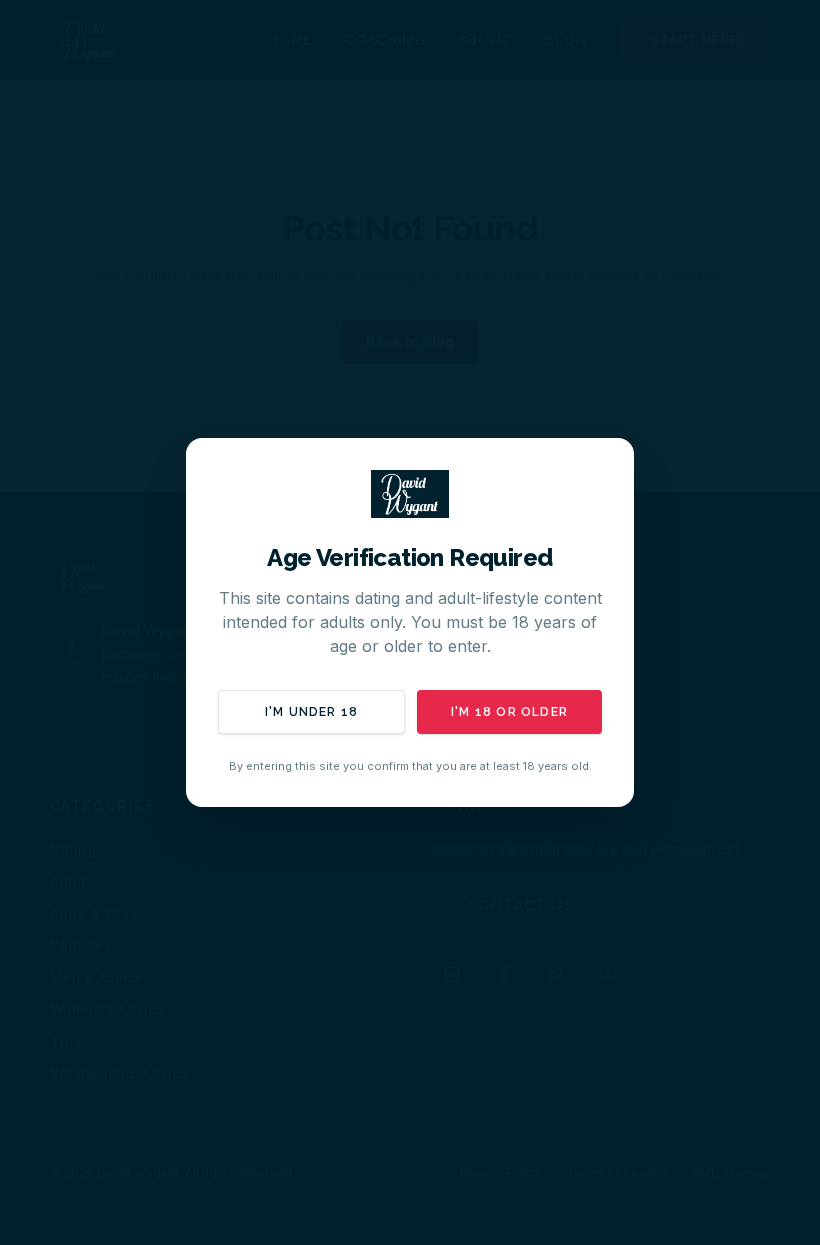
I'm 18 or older (509, 712)
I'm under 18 (311, 712)
